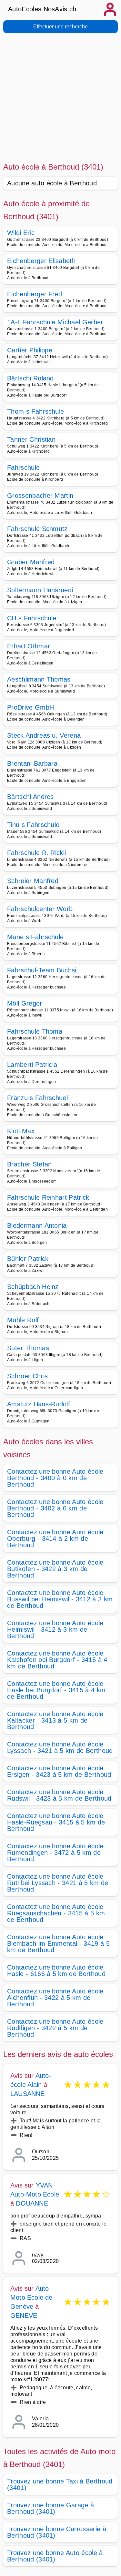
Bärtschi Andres (30, 797)
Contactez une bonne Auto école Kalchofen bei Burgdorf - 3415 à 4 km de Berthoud (57, 1660)
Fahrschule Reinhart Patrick (48, 1197)
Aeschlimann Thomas (39, 679)
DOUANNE (32, 2203)
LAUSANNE (28, 2094)
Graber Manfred (31, 562)
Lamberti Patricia (32, 1065)
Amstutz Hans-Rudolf (39, 1404)
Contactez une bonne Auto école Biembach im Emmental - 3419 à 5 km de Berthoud (58, 1943)
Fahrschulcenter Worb (40, 909)
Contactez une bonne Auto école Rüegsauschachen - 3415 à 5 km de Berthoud (56, 1913)
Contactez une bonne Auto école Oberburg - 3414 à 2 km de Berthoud (55, 1539)
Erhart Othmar (29, 646)
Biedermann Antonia (37, 1225)
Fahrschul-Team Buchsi (42, 970)
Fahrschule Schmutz (37, 529)
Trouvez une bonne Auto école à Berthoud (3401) (55, 2556)
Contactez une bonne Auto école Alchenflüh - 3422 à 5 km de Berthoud (55, 1998)
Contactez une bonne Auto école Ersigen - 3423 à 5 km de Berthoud (59, 1771)
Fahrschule (23, 467)
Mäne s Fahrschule (35, 937)
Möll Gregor (25, 1003)
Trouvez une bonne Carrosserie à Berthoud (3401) (57, 2532)
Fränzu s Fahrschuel (37, 1098)
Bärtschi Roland (30, 378)
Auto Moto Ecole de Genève (31, 2297)
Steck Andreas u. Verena (44, 735)
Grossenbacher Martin (40, 496)
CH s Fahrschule (32, 618)
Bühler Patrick (28, 1259)
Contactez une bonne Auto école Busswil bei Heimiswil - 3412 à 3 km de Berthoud (60, 1599)
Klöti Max (21, 1131)
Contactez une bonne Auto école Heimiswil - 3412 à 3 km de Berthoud (55, 1629)
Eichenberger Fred (35, 294)
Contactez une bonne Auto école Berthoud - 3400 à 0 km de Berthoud (55, 1478)
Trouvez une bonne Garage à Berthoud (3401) (50, 2508)
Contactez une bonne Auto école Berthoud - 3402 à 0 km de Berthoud (55, 1508)
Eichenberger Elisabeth (41, 261)
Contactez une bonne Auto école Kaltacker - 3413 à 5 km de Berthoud (55, 1720)
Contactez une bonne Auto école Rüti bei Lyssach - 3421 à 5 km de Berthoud (58, 1883)
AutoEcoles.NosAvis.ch (42, 9)
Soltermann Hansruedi (40, 590)
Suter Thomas (28, 1348)
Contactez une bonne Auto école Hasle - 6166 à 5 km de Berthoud (56, 1971)
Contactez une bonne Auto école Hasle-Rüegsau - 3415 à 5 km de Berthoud (56, 1822)
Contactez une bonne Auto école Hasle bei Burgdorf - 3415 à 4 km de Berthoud (56, 1690)
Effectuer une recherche (60, 27)
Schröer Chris (27, 1376)
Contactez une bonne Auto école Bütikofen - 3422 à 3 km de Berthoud (55, 1569)
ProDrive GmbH (30, 707)
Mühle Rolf (23, 1320)
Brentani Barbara (32, 763)
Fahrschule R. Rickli (36, 853)
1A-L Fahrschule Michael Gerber (55, 322)
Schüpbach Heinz (33, 1287)
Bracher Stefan (29, 1164)
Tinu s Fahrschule (33, 825)
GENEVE (24, 2315)
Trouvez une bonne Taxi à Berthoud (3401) (60, 2484)
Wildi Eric (21, 233)
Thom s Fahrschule (35, 411)
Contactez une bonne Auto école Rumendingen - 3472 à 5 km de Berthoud (55, 1853)
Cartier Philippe (30, 350)
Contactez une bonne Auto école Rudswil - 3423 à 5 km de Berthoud (59, 1795)
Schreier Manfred (33, 881)
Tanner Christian (31, 439)
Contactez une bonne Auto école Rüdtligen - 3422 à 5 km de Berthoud (55, 2028)
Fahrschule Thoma (35, 1031)
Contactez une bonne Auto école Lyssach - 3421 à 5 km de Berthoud (60, 1747)
